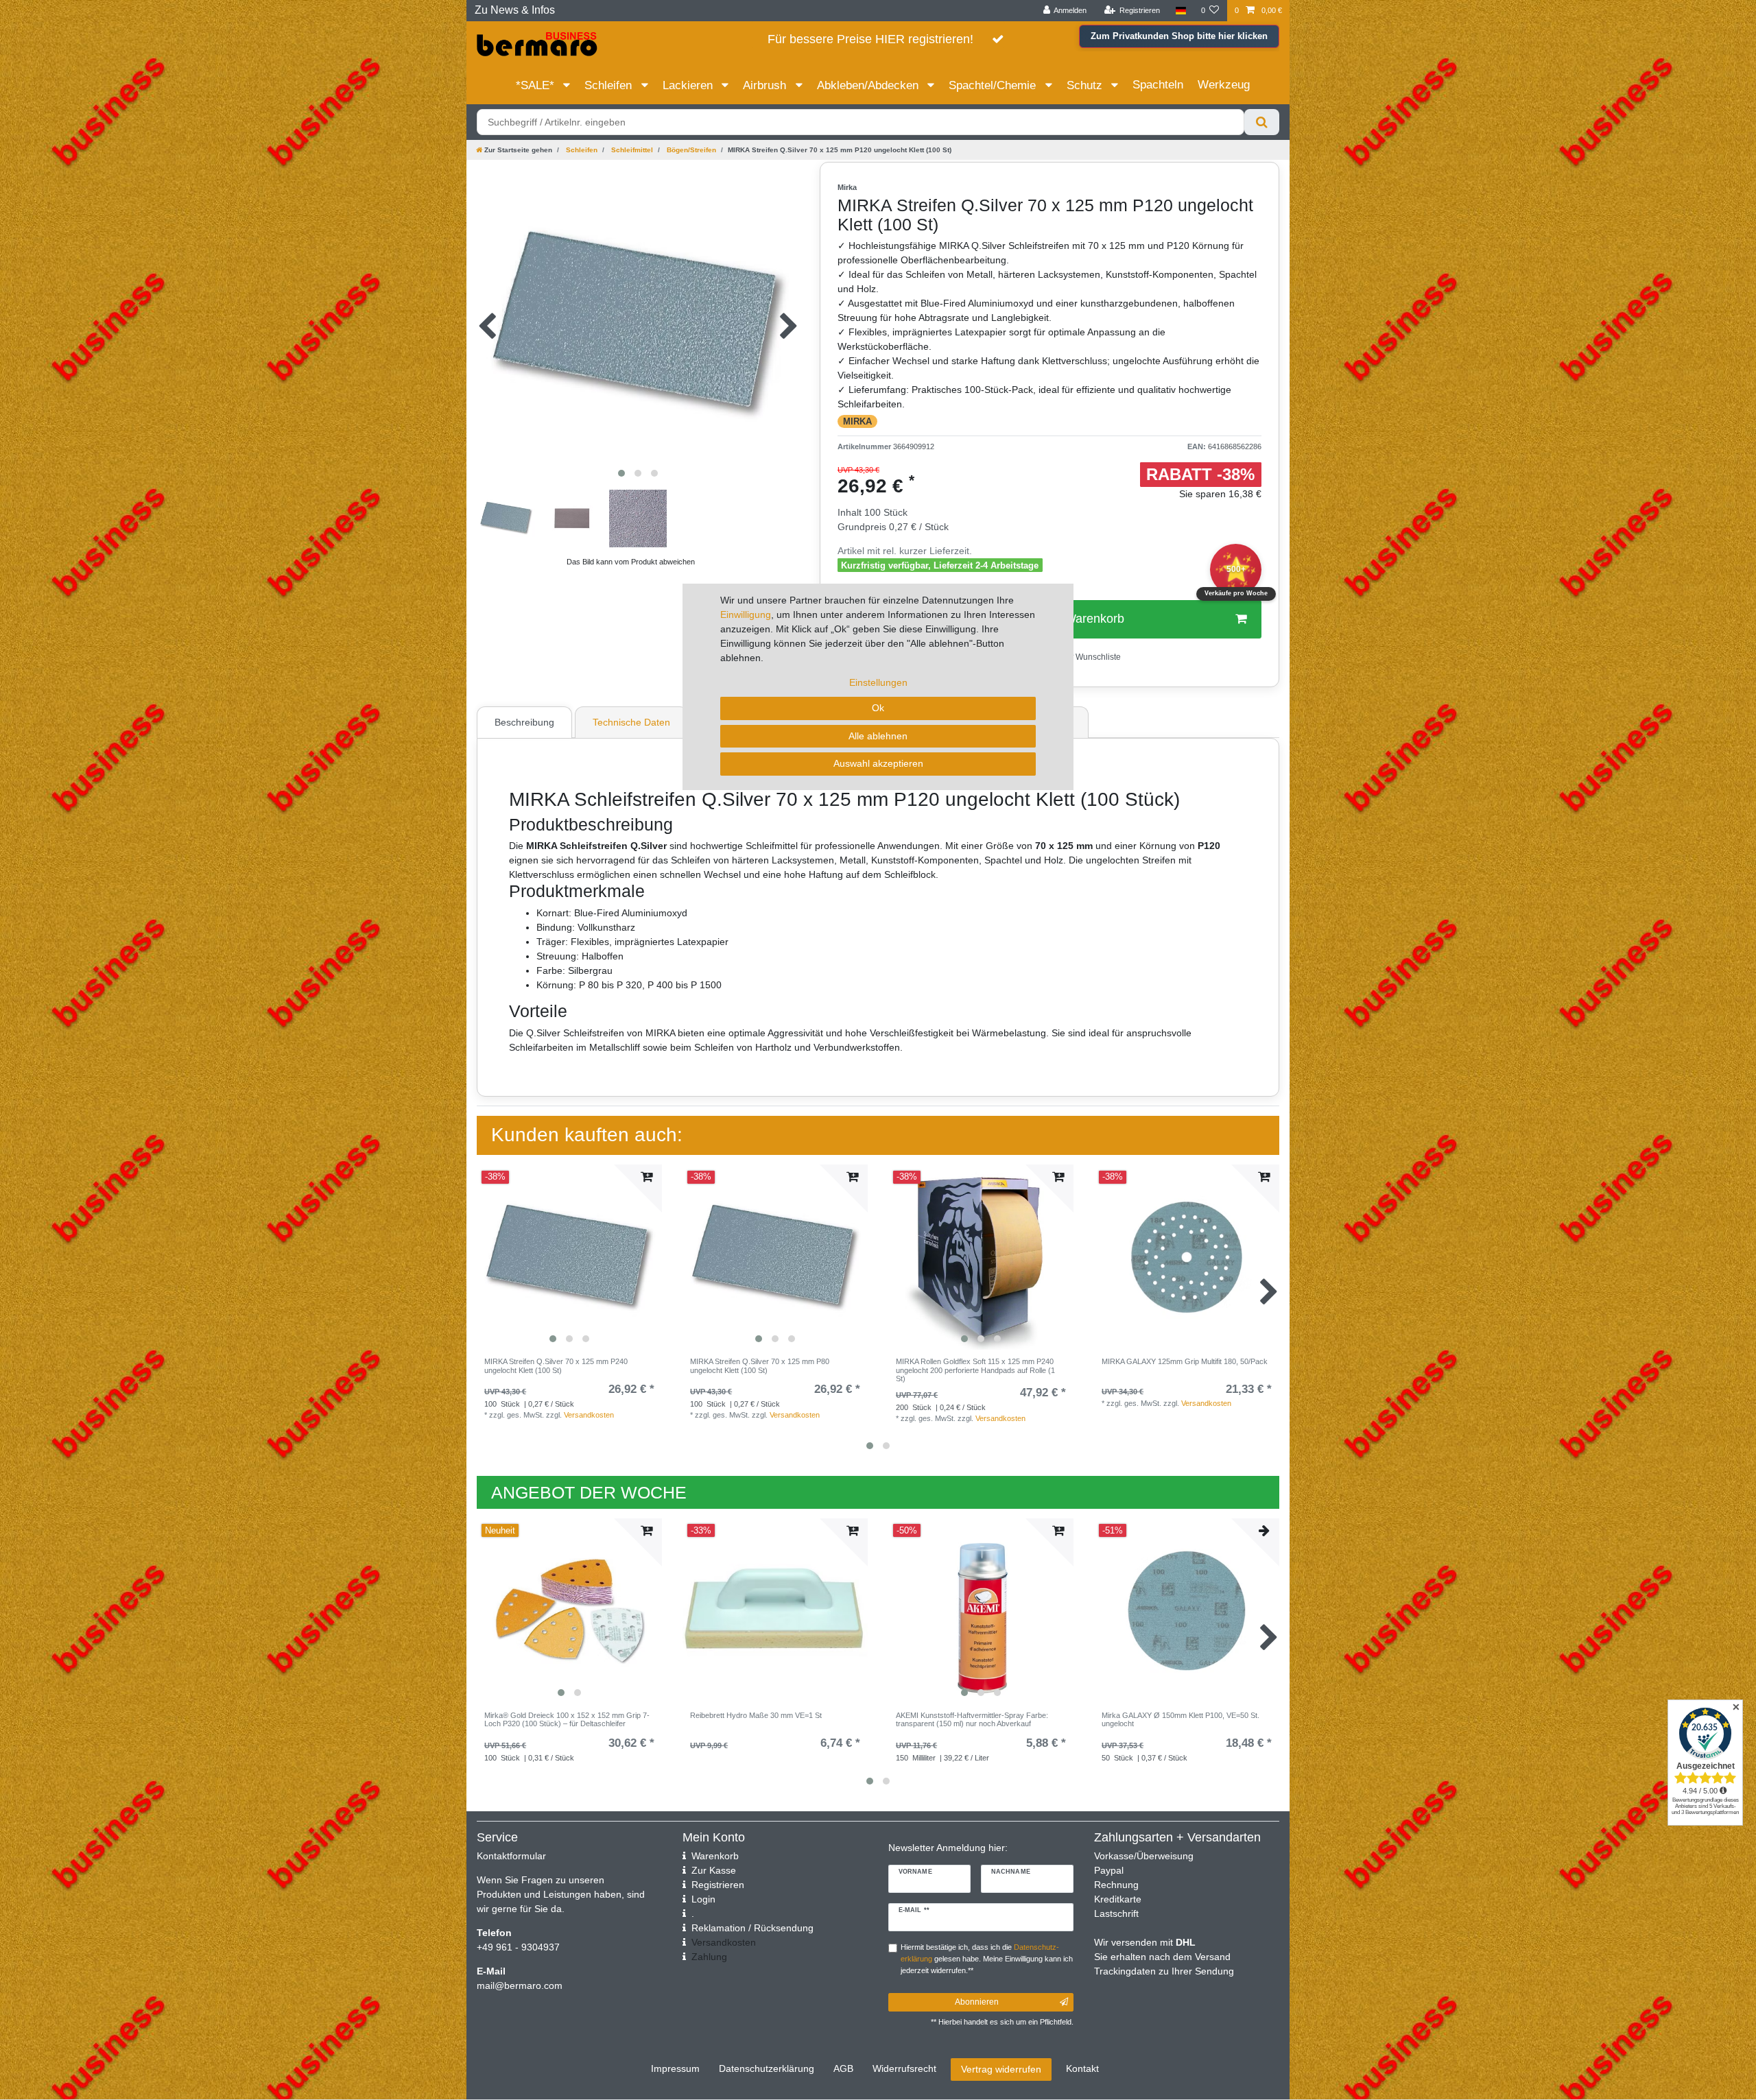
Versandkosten (589, 1415)
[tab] (526, 722)
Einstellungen (878, 682)
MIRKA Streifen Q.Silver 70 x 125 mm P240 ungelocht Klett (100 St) (556, 1365)
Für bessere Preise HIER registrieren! (870, 39)
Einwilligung (746, 615)
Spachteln (1158, 85)
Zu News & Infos (515, 10)
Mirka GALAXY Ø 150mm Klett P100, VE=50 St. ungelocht (1180, 1719)
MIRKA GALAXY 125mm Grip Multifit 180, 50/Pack (1185, 1361)
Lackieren (689, 85)
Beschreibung (524, 722)
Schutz (1086, 85)
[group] (569, 1257)
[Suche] (1262, 122)
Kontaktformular (511, 1856)
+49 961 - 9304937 (518, 1947)
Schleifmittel (631, 150)
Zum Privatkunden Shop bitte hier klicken (1179, 36)
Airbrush (766, 85)
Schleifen (610, 85)
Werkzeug (1224, 85)
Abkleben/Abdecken (869, 85)
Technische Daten (631, 722)
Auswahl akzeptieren (878, 763)
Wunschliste (1097, 657)
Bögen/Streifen (690, 150)
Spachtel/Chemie (994, 85)
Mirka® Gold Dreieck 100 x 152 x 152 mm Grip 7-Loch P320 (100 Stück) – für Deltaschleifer (567, 1719)
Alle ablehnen (878, 736)
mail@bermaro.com (520, 1985)
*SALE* (537, 85)
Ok (878, 708)
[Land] (1180, 11)
